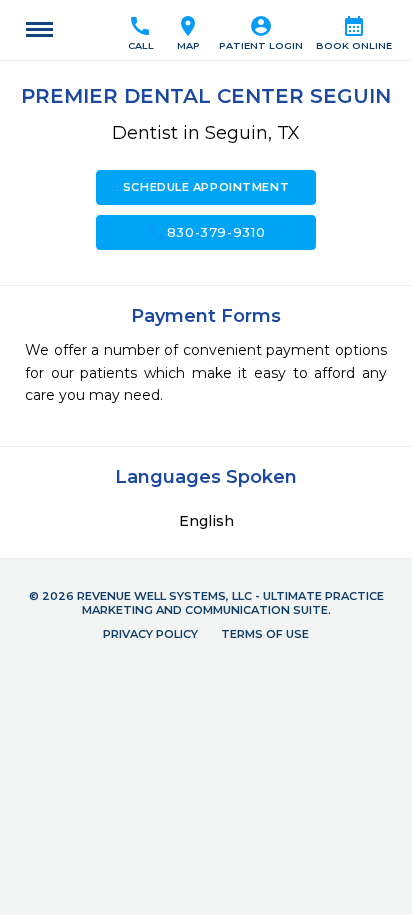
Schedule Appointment (206, 187)
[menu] (39, 30)
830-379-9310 (206, 232)
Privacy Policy (150, 634)
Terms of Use (265, 634)
